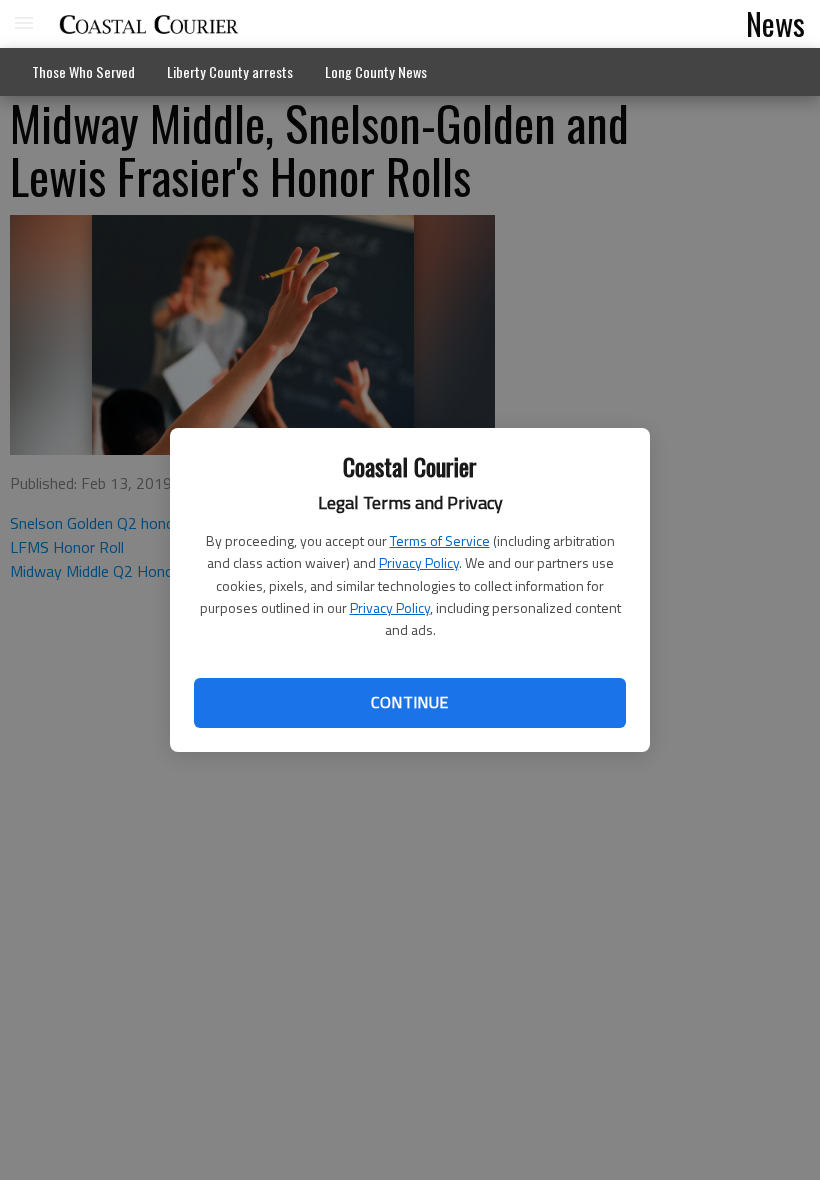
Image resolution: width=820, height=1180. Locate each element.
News (775, 23)
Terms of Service (440, 540)
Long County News (376, 71)
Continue (409, 702)
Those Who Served (83, 71)
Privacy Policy (419, 562)
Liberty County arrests (230, 71)
